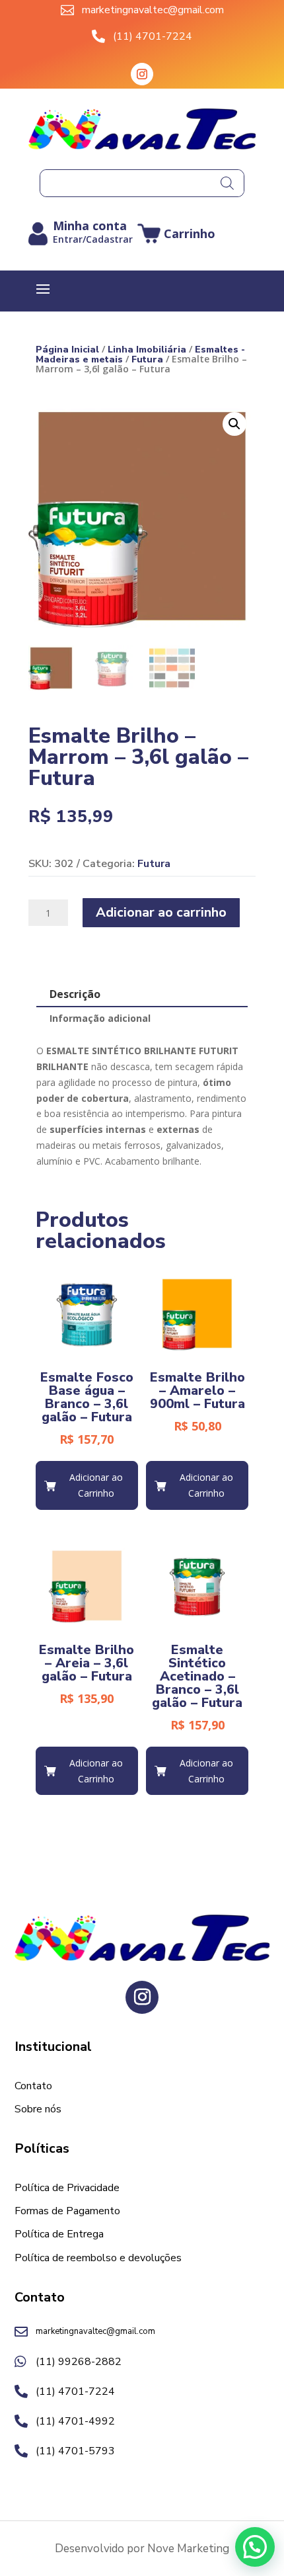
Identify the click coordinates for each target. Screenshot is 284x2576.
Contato (33, 2087)
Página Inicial (67, 350)
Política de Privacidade (67, 2188)
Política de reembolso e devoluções (98, 2259)
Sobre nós (38, 2110)
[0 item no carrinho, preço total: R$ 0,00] (176, 234)
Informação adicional (100, 1018)
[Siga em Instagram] (142, 74)
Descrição (75, 994)
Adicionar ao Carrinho (96, 1485)
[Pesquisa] (227, 183)
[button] (234, 424)
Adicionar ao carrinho (161, 912)
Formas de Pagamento (67, 2212)
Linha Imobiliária (147, 350)
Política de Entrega (59, 2235)
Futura (147, 359)
